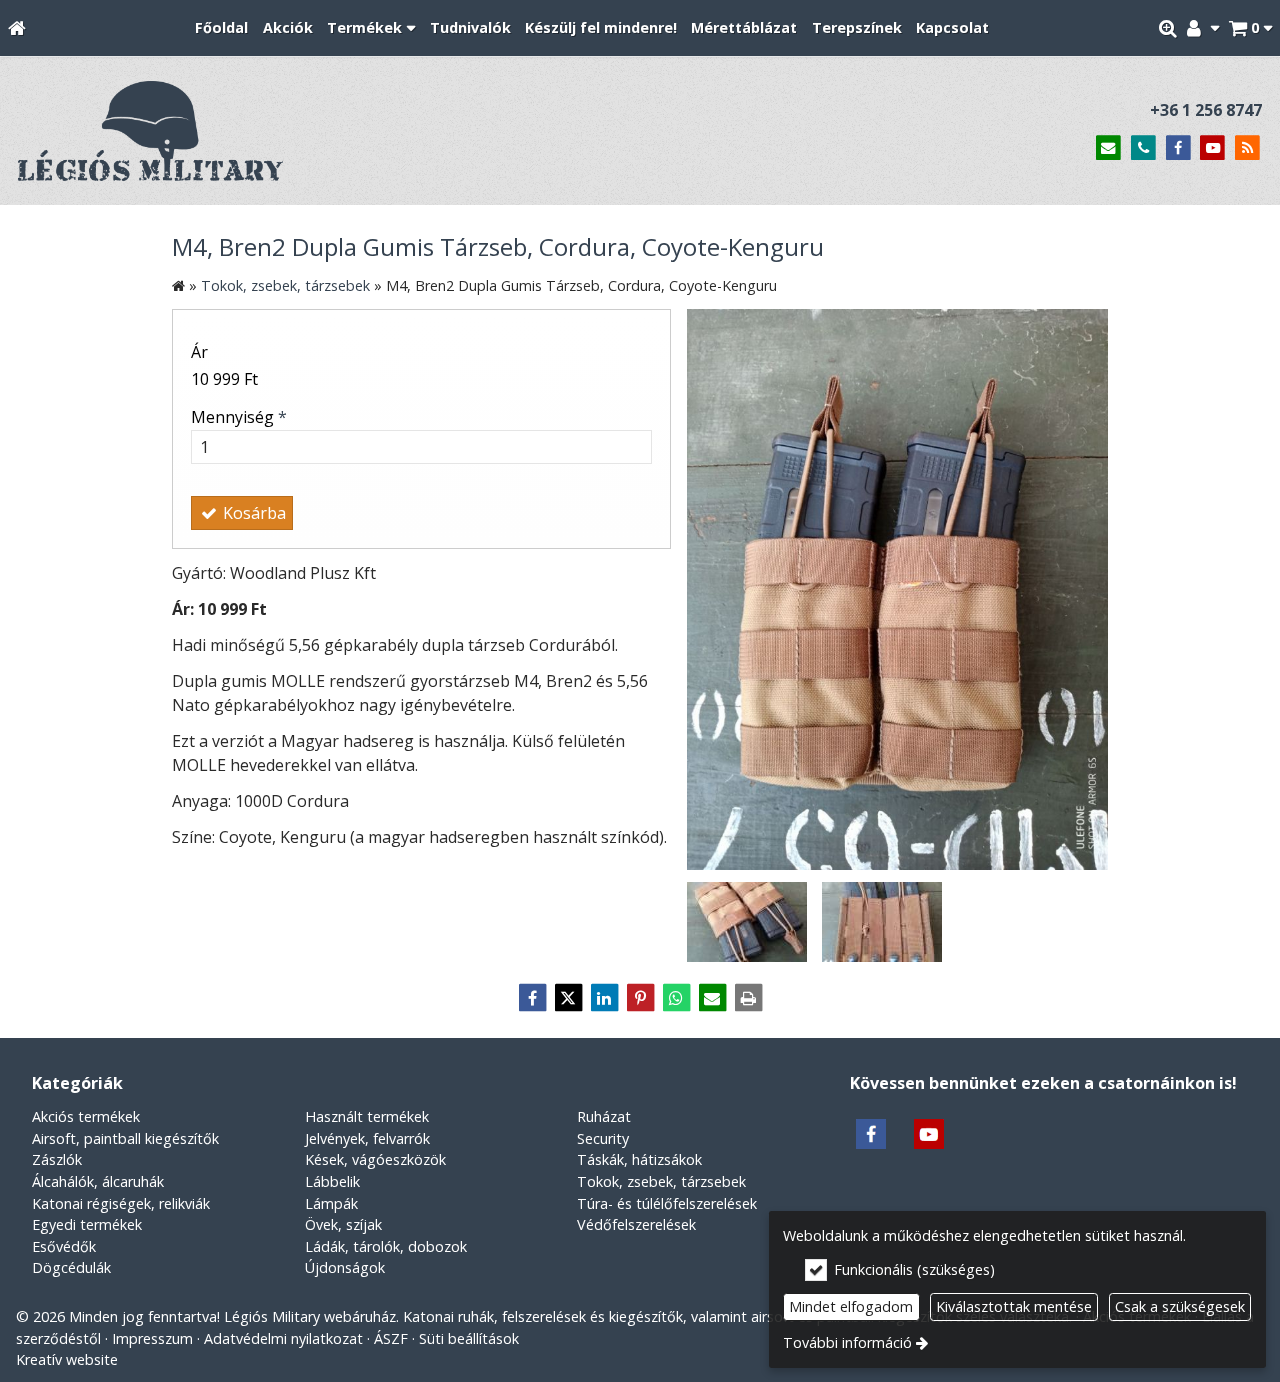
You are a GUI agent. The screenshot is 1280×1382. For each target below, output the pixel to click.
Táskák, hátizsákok (639, 1159)
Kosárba (252, 513)
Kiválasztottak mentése (1014, 1306)
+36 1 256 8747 (1206, 110)
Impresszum (152, 1338)
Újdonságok (345, 1267)
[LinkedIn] (604, 998)
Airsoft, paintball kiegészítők (125, 1138)
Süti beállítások (469, 1338)
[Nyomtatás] (748, 998)
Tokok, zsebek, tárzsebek (661, 1181)
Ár (199, 352)
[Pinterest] (640, 998)
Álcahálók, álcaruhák (98, 1181)
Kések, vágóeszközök (375, 1159)
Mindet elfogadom (851, 1306)
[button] (1250, 28)
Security (603, 1138)
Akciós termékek (86, 1116)
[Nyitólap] (17, 28)
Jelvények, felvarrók (367, 1138)
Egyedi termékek (87, 1224)
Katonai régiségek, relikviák (121, 1203)
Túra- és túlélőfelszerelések (667, 1203)
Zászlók (57, 1159)
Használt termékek (367, 1116)
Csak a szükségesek (1180, 1306)
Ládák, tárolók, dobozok (386, 1246)
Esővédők (64, 1246)
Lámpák (331, 1203)
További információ (847, 1342)
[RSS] (1247, 148)
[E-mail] (1108, 148)
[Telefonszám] (1143, 148)
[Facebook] (1178, 148)
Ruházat (604, 1116)
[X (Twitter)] (568, 998)
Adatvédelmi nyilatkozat (283, 1338)
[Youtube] (1212, 148)
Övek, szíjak (343, 1224)
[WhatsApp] (676, 998)
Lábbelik (332, 1181)
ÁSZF (391, 1338)
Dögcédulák (71, 1267)
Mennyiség (239, 417)
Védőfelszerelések (636, 1224)
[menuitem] (17, 28)
